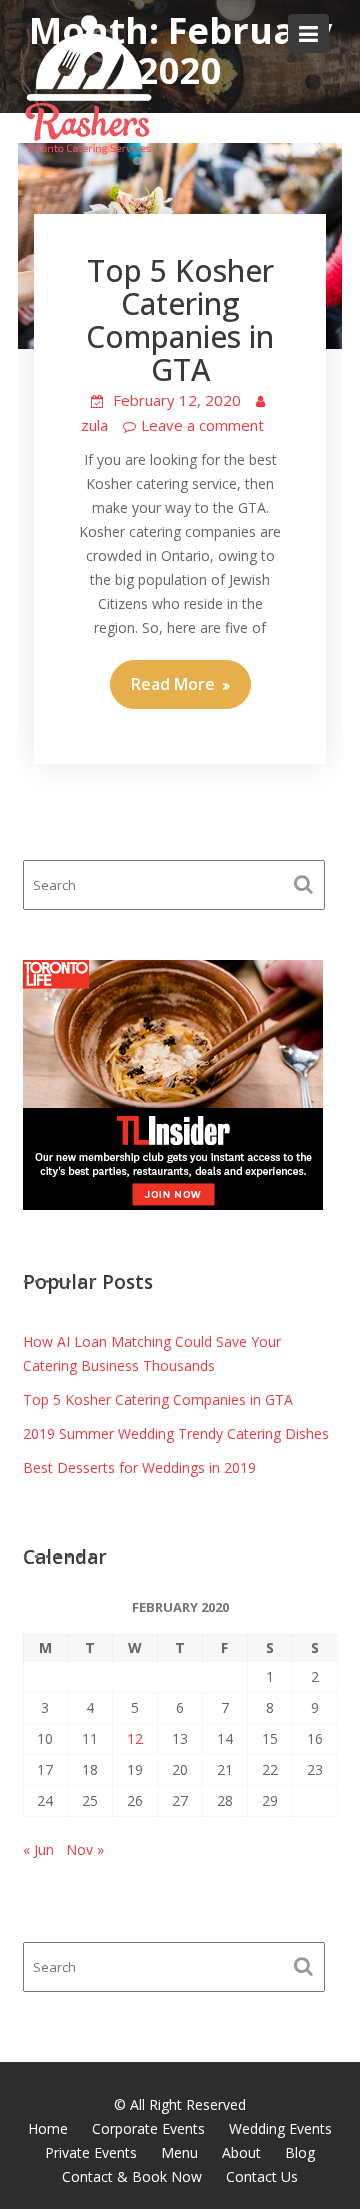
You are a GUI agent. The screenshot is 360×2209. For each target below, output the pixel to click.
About (241, 2152)
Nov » (85, 1849)
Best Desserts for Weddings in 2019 (139, 1467)
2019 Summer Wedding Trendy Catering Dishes (176, 1433)
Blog (300, 2152)
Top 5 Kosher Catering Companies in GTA (180, 320)
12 (135, 1738)
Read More (173, 684)
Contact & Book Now (132, 2176)
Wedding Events (280, 2128)
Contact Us (262, 2176)
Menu (179, 2152)
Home (48, 2128)
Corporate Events (148, 2128)
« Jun (38, 1849)
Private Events (91, 2152)
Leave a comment (202, 425)
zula (94, 425)
